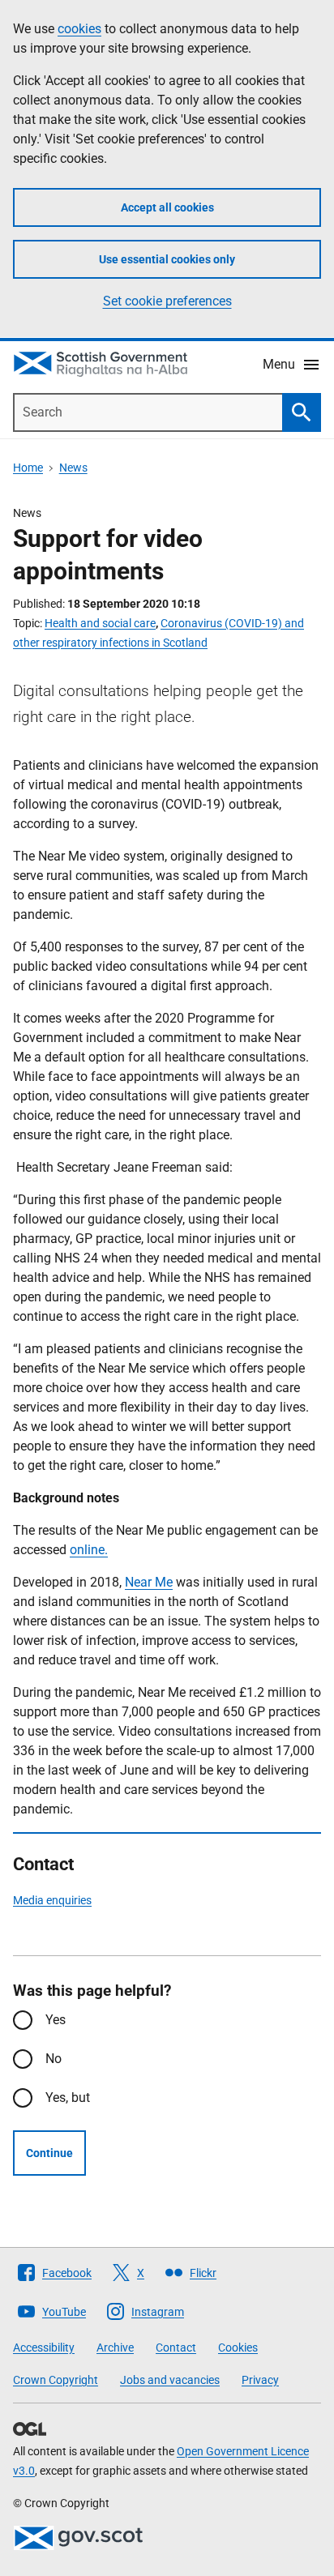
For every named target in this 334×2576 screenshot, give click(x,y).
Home (28, 468)
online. (89, 1550)
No (54, 2059)
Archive (115, 2347)
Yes (56, 2020)
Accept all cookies (167, 207)
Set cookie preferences (167, 301)
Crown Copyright (56, 2380)
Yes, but (68, 2098)
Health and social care (100, 623)
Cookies (238, 2347)
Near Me (149, 1582)
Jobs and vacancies (170, 2380)
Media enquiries (52, 1900)
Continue (49, 2153)
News (73, 468)
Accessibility (44, 2347)
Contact (176, 2347)
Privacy (260, 2380)
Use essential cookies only (167, 259)
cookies (79, 29)
